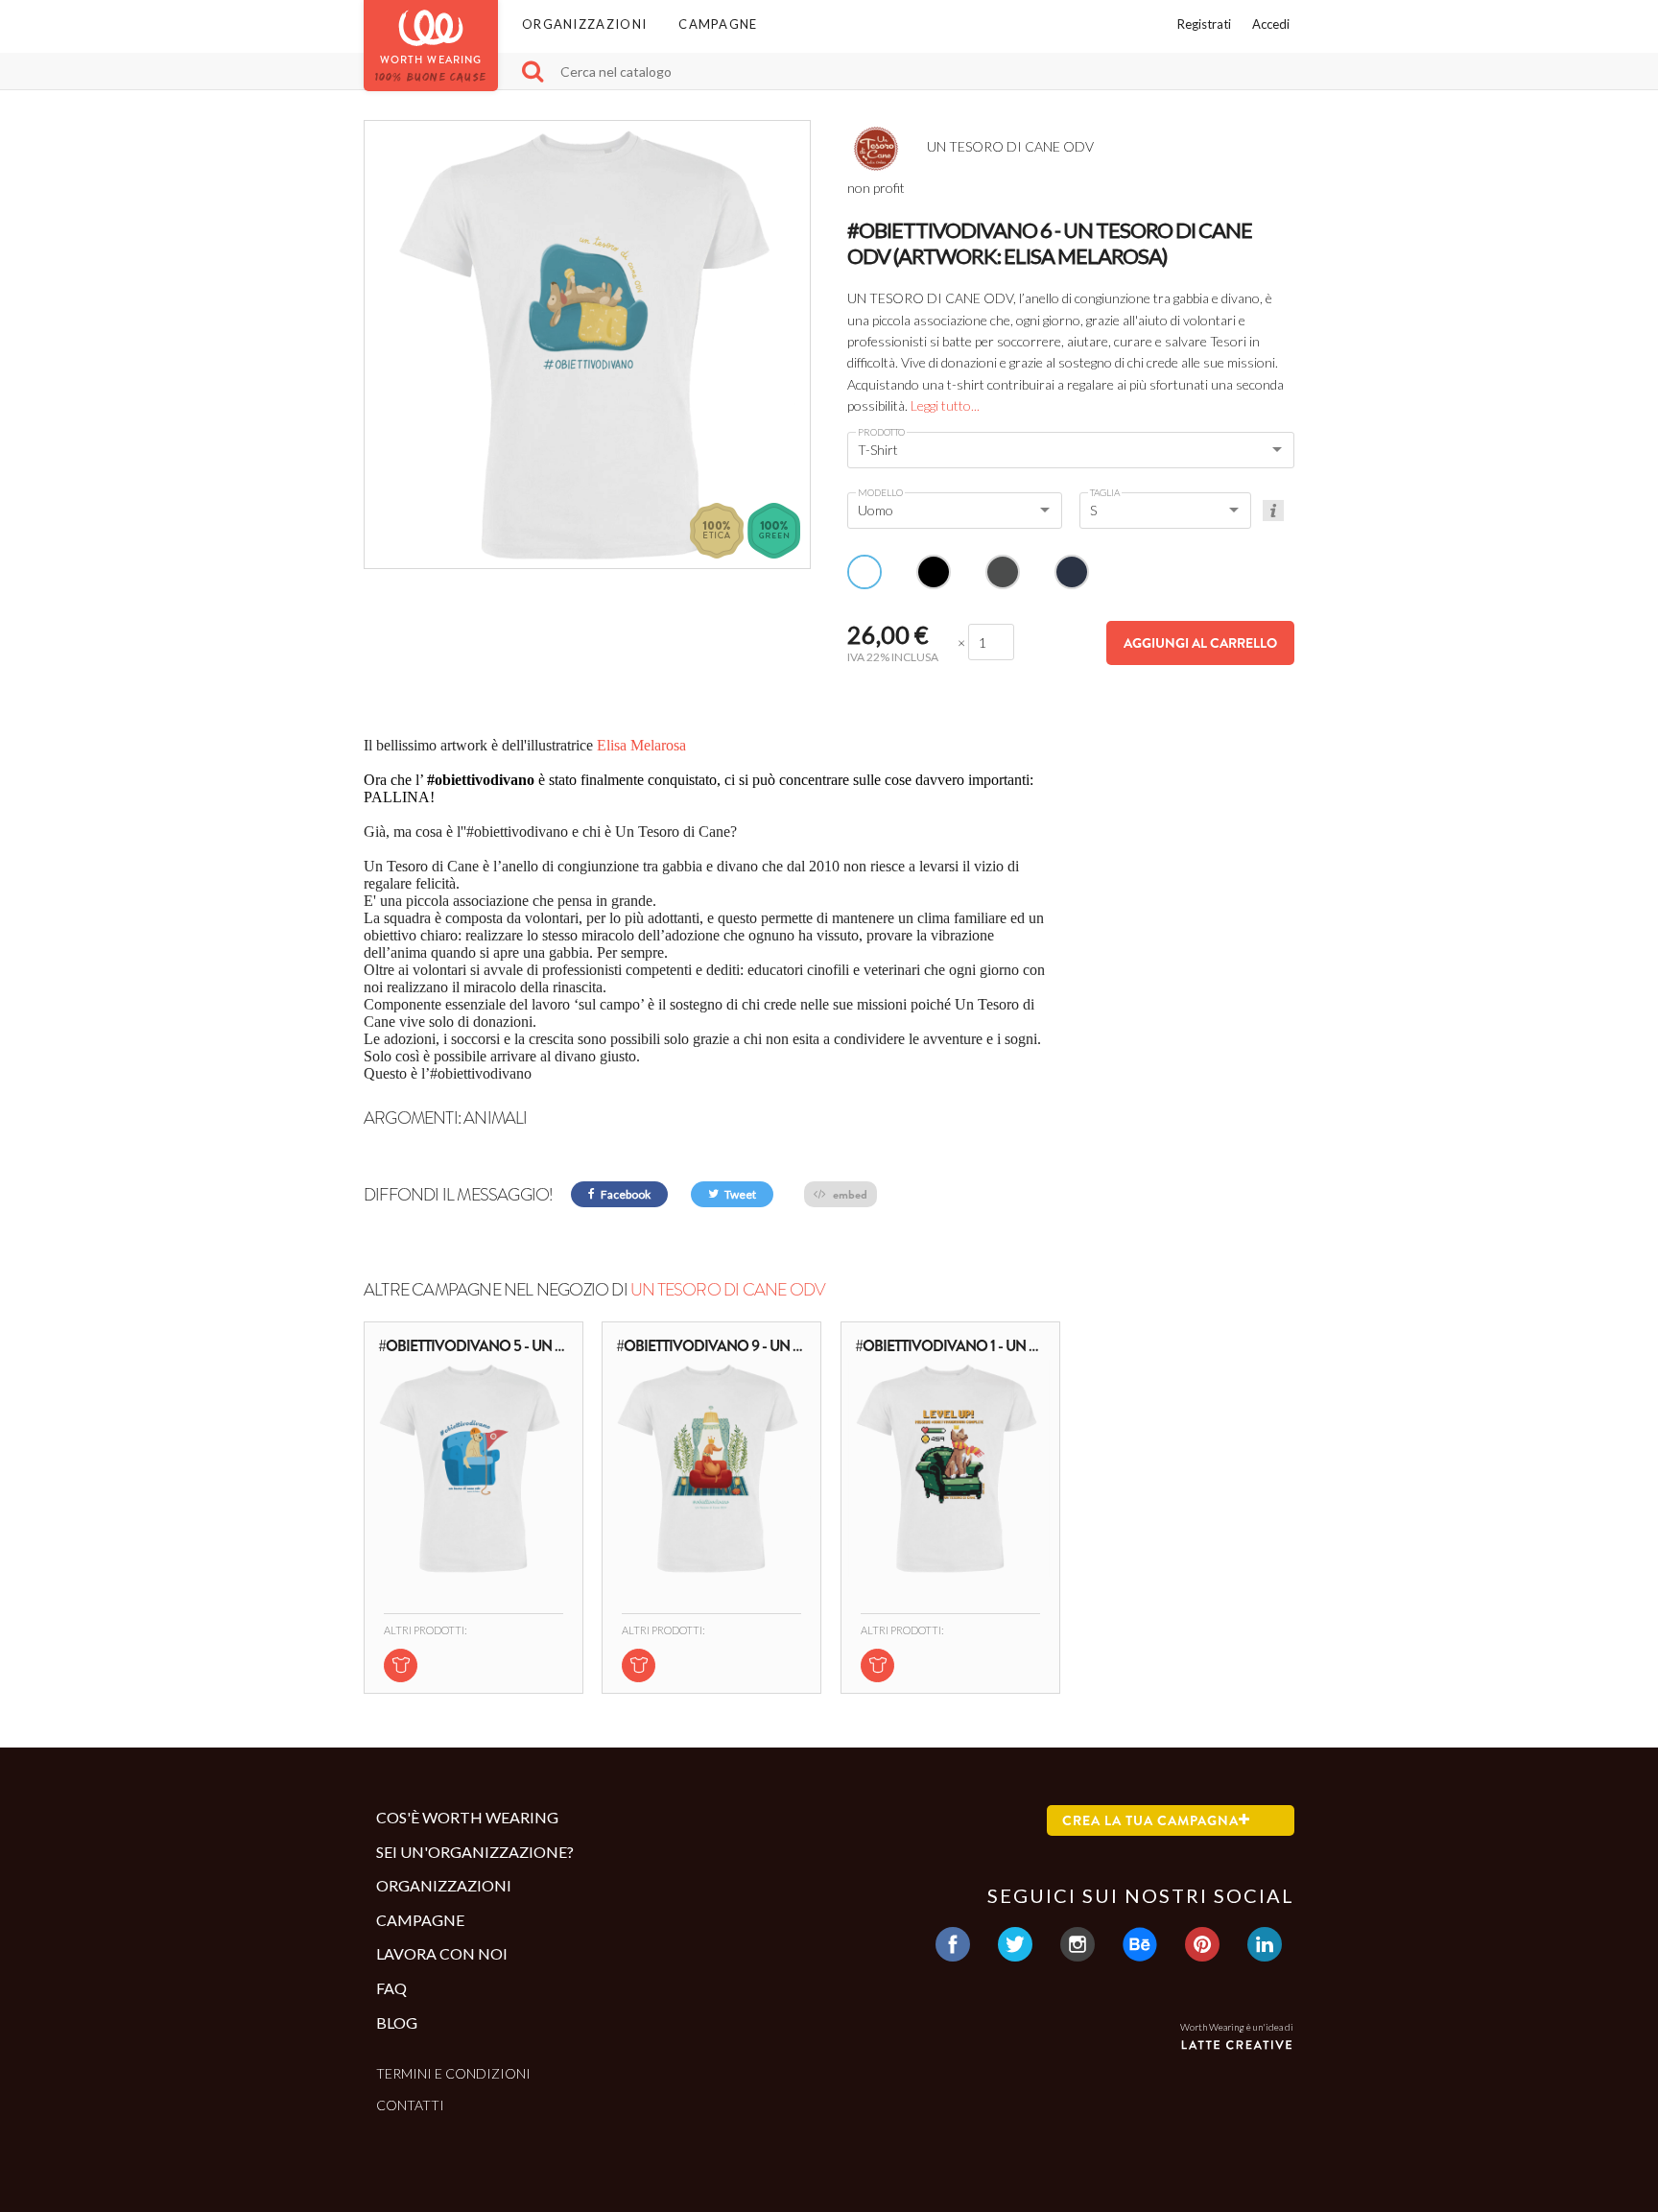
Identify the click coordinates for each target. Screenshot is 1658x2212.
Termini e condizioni (453, 2073)
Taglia (1105, 492)
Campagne (718, 24)
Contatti (410, 2105)
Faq (391, 1988)
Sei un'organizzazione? (475, 1852)
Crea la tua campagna (1150, 1820)
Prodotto (881, 432)
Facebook (625, 1194)
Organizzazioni (584, 24)
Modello (880, 492)
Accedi (1271, 24)
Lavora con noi (442, 1953)
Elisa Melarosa (641, 745)
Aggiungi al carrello (1200, 643)
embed (849, 1194)
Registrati (1204, 24)
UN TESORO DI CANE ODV (728, 1290)
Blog (397, 2022)
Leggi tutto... (945, 405)
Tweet (739, 1194)
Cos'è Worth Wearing (467, 1817)
